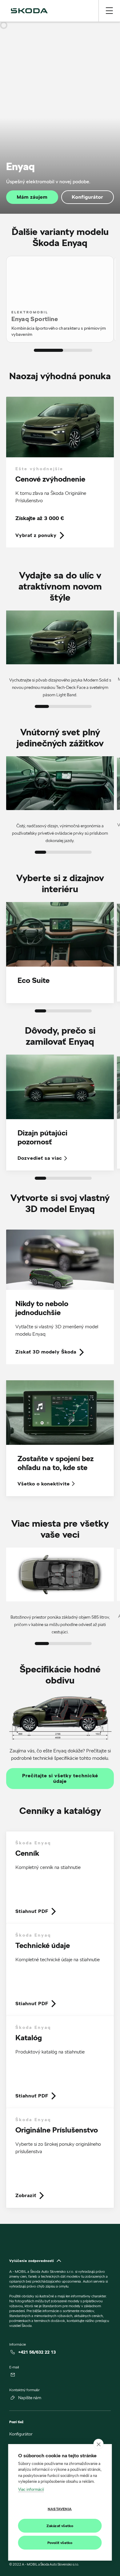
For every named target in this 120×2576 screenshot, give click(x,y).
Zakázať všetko (60, 2526)
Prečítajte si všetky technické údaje (60, 1779)
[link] (60, 472)
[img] (29, 11)
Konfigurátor (87, 197)
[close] (99, 2444)
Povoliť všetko (60, 2543)
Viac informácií (31, 2489)
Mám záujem (32, 197)
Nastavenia (60, 2509)
